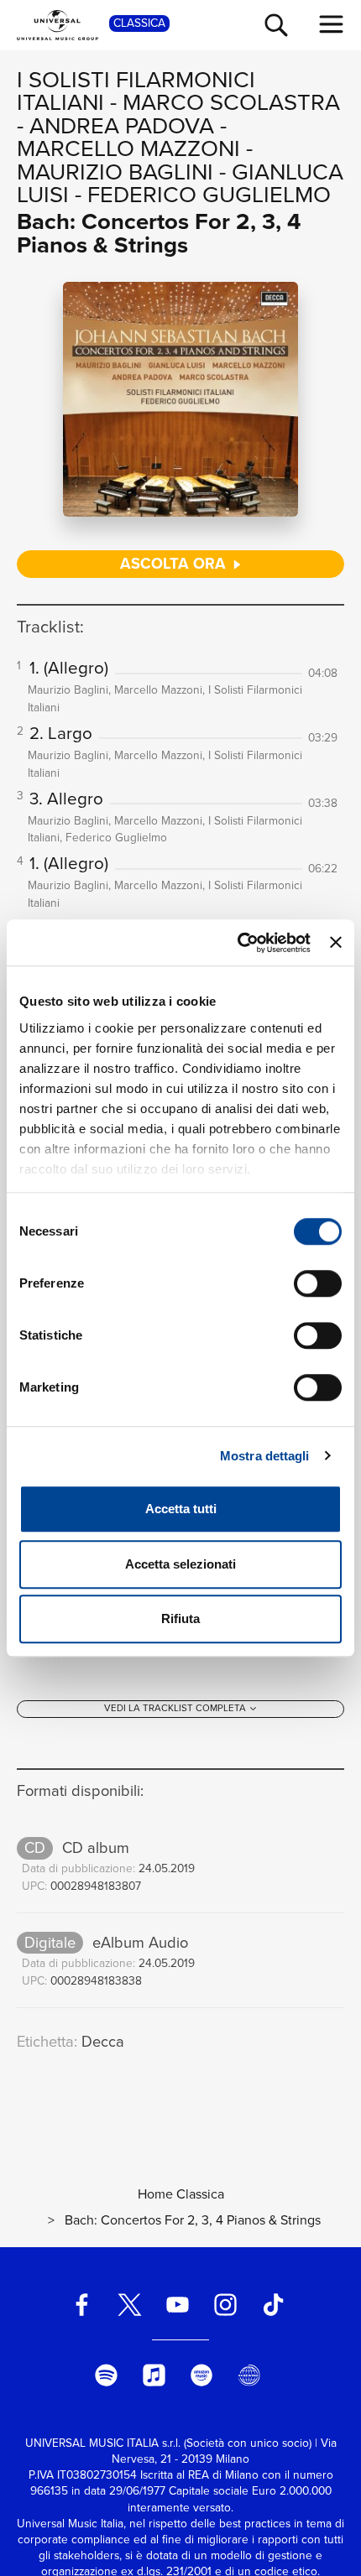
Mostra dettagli (265, 1456)
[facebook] (82, 2305)
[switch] (318, 1283)
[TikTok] (273, 2305)
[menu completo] (332, 24)
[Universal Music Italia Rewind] (249, 2375)
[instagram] (225, 2305)
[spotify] (106, 2375)
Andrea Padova (122, 125)
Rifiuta (180, 1618)
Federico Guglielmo (209, 194)
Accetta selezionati (180, 1564)
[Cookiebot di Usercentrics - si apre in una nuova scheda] (238, 943)
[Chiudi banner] (336, 943)
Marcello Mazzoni (128, 148)
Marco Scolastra (231, 102)
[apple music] (154, 2375)
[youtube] (178, 2305)
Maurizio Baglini (115, 172)
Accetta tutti (181, 1509)
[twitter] (130, 2305)
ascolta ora (175, 563)
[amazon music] (201, 2375)
